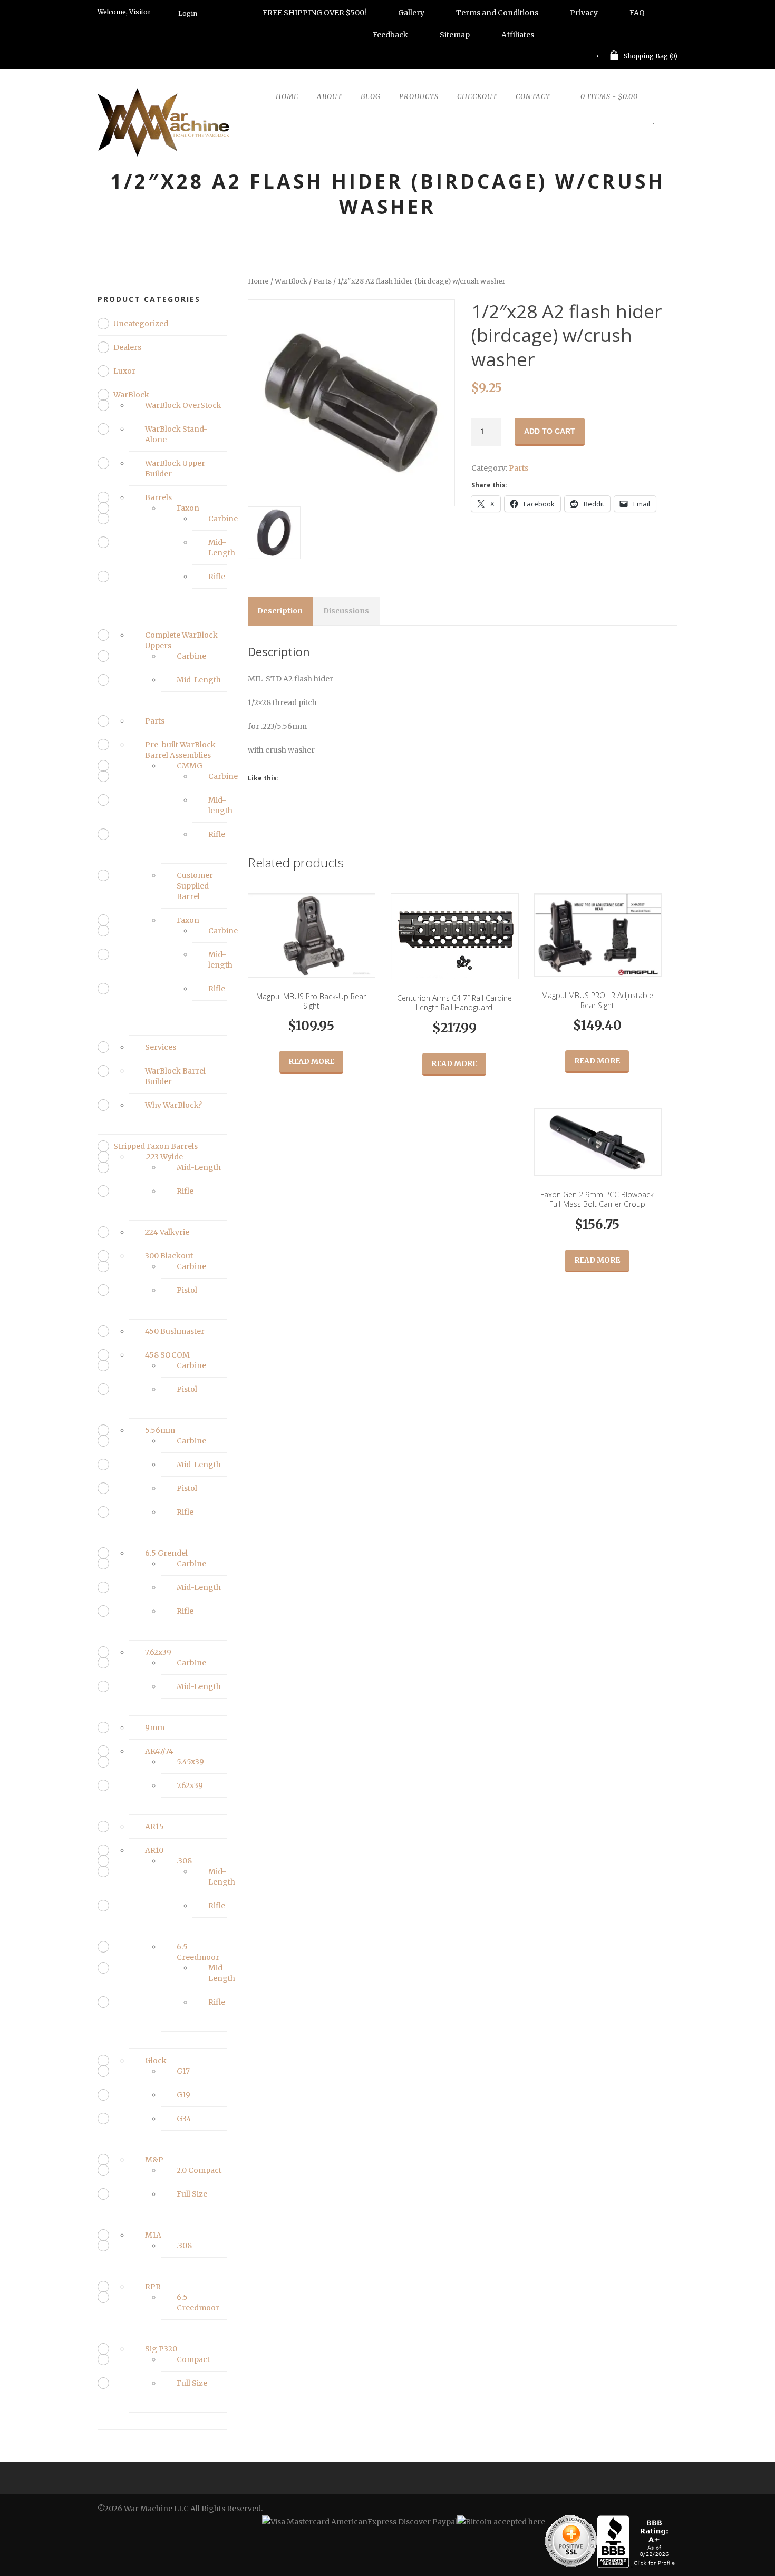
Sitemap (455, 35)
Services (161, 1047)
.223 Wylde (164, 1157)
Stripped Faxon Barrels (156, 1146)
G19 (183, 2095)
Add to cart (550, 431)
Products (419, 97)
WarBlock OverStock (183, 405)
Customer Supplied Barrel (195, 886)
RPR (153, 2287)
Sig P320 (161, 2349)
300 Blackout (169, 1256)
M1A (153, 2235)
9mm (155, 1728)
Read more (311, 1061)
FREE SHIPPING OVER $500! (314, 13)
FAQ (637, 13)
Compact (193, 2359)
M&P (154, 2160)
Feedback (390, 35)
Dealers (127, 347)
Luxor (124, 371)
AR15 (154, 1827)
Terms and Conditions (497, 13)
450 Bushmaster (175, 1331)
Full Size (192, 2194)
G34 (184, 2119)
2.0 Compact (199, 2170)
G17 (183, 2071)
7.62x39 (158, 1652)
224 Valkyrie (167, 1232)
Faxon (188, 508)
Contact (533, 97)
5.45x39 (190, 1762)
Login (188, 13)
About (330, 97)
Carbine (223, 519)
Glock (156, 2061)
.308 (184, 1861)
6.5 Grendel (166, 1553)
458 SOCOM (167, 1355)
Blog (371, 97)
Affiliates (518, 35)
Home (287, 97)
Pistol (187, 1290)
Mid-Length (199, 680)
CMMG (190, 766)
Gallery (411, 13)
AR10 (154, 1850)
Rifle (217, 577)
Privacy (584, 13)
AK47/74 (159, 1751)
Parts (322, 281)
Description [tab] (280, 611)
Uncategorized (141, 324)
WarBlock (291, 281)
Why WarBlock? (173, 1105)
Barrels (158, 497)
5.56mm (160, 1430)
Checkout (477, 97)
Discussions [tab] (346, 611)
